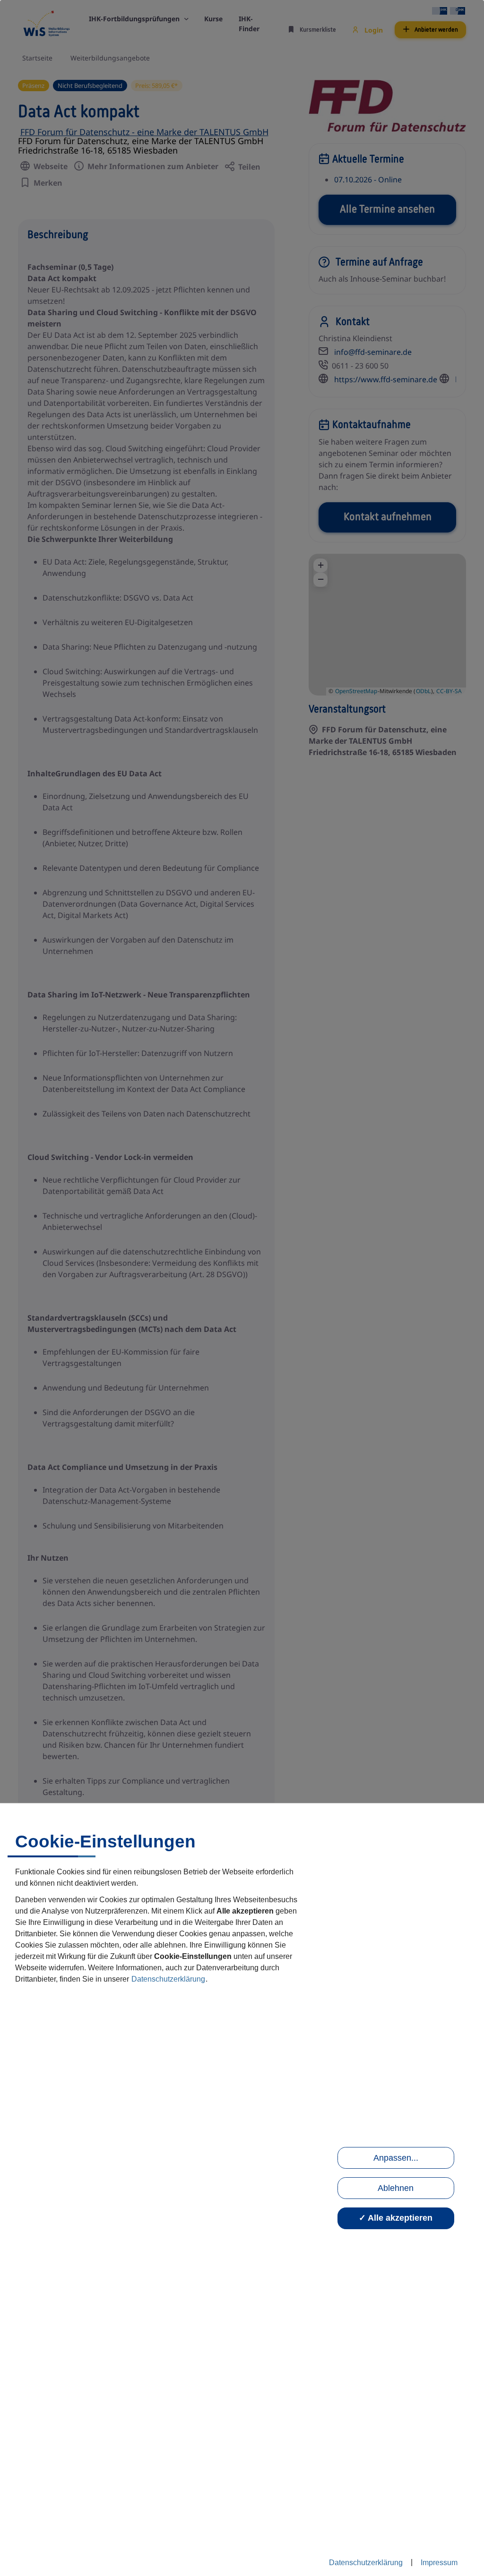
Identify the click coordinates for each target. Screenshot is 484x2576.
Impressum (439, 2563)
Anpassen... (396, 2158)
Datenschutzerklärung (168, 1979)
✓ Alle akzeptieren (396, 2218)
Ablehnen (396, 2188)
